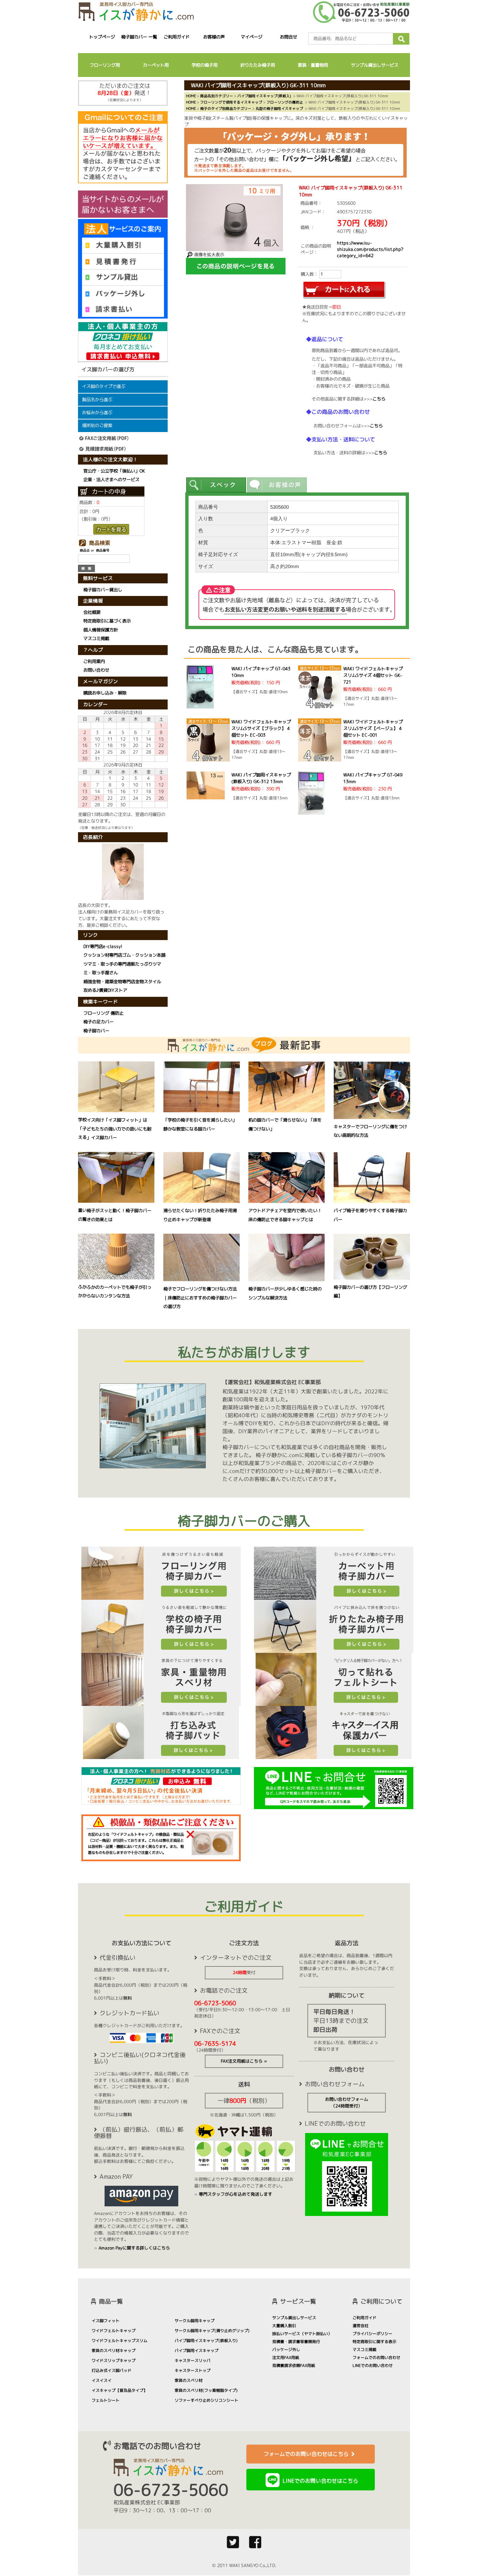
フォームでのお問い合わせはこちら (306, 2454)
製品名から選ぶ (97, 400)
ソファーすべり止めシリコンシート (206, 2400)
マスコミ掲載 (96, 639)
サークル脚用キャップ (195, 2321)
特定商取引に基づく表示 (107, 621)
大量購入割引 (284, 2326)
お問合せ (289, 37)
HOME (191, 96)
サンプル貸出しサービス (375, 65)
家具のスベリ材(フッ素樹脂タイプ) (206, 2390)
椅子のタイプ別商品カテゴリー (226, 108)
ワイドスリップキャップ (114, 2360)
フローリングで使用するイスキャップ (231, 102)
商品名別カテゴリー (217, 96)
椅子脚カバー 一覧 (139, 37)
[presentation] (216, 485)
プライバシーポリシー (372, 2334)
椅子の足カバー (98, 1022)
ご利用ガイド (177, 37)
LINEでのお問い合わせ (373, 2365)
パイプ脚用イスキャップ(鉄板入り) (206, 2341)
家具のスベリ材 (189, 2380)
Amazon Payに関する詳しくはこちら (134, 2248)
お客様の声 (214, 37)
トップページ (102, 37)
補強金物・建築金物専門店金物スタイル (122, 982)
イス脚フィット (106, 2321)
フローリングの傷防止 (285, 102)
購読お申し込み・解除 (105, 693)
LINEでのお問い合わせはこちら (320, 2481)
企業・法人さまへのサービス (111, 479)
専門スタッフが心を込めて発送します (236, 2194)
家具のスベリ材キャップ (114, 2351)
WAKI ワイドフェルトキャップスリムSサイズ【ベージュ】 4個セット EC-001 (373, 728)
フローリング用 (105, 65)
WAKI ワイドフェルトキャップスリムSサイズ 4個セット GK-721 (373, 675)
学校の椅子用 (204, 65)
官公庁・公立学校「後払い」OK (114, 471)
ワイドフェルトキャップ (114, 2331)
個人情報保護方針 (101, 630)
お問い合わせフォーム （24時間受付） (347, 2102)
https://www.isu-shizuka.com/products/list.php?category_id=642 (370, 249)
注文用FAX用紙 (286, 2357)
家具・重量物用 (313, 65)
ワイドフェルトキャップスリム (120, 2341)
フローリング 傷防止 (103, 1013)
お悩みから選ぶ (97, 412)
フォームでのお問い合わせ (376, 2357)
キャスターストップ (193, 2370)
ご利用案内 (94, 661)
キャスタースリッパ (193, 2360)
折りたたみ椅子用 (258, 65)
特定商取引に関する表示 (374, 2342)
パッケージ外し (286, 2350)
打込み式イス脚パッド (112, 2370)
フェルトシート (106, 2400)
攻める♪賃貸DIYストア (105, 990)
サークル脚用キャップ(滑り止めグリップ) (212, 2331)
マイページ (251, 37)
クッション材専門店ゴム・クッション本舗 (124, 955)
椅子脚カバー (96, 1031)
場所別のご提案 (97, 425)
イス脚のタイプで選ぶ (104, 386)
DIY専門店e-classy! (103, 946)
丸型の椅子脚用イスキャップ (279, 108)
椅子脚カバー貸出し (103, 590)
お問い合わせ (96, 670)
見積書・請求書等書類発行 (296, 2342)
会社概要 (92, 612)
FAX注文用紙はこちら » (244, 2061)
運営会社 (361, 2326)
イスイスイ (102, 2380)
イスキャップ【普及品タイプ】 (120, 2390)
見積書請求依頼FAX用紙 (294, 2365)
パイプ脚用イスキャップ (197, 2351)
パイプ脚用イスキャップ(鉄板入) (264, 96)
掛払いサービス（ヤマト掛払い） (302, 2334)
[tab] (216, 485)
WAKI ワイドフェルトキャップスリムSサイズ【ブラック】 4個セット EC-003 (261, 728)
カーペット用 (156, 65)
